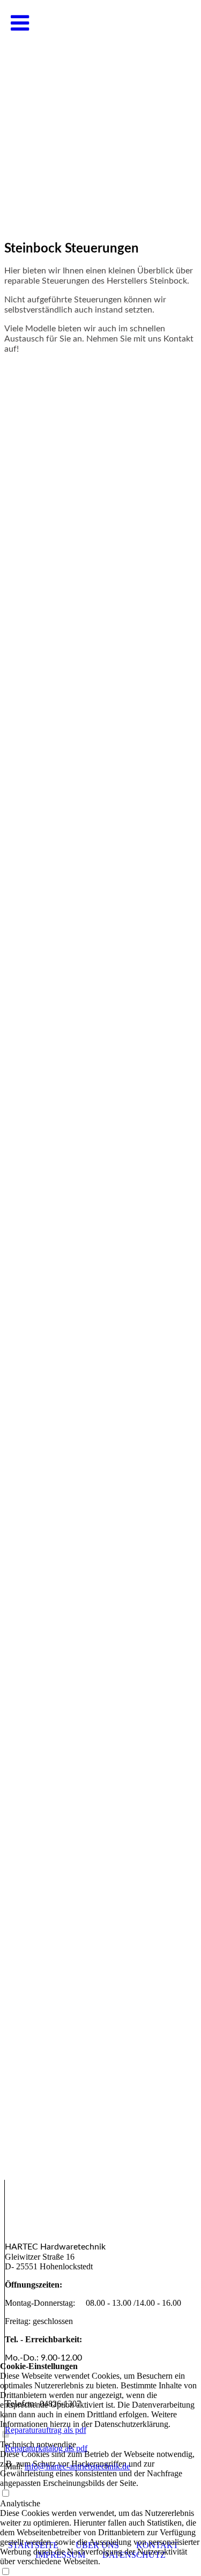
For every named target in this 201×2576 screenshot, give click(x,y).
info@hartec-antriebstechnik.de (77, 2466)
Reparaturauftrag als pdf (46, 2430)
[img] (100, 107)
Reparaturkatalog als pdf (46, 2448)
